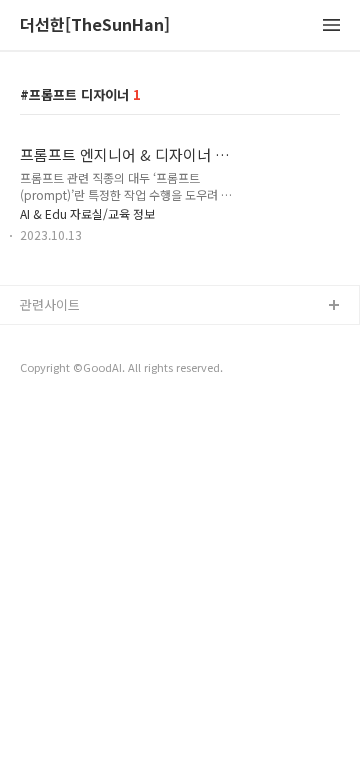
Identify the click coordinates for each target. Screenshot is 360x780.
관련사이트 (50, 304)
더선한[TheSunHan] (95, 25)
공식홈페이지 (57, 338)
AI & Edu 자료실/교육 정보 (87, 213)
